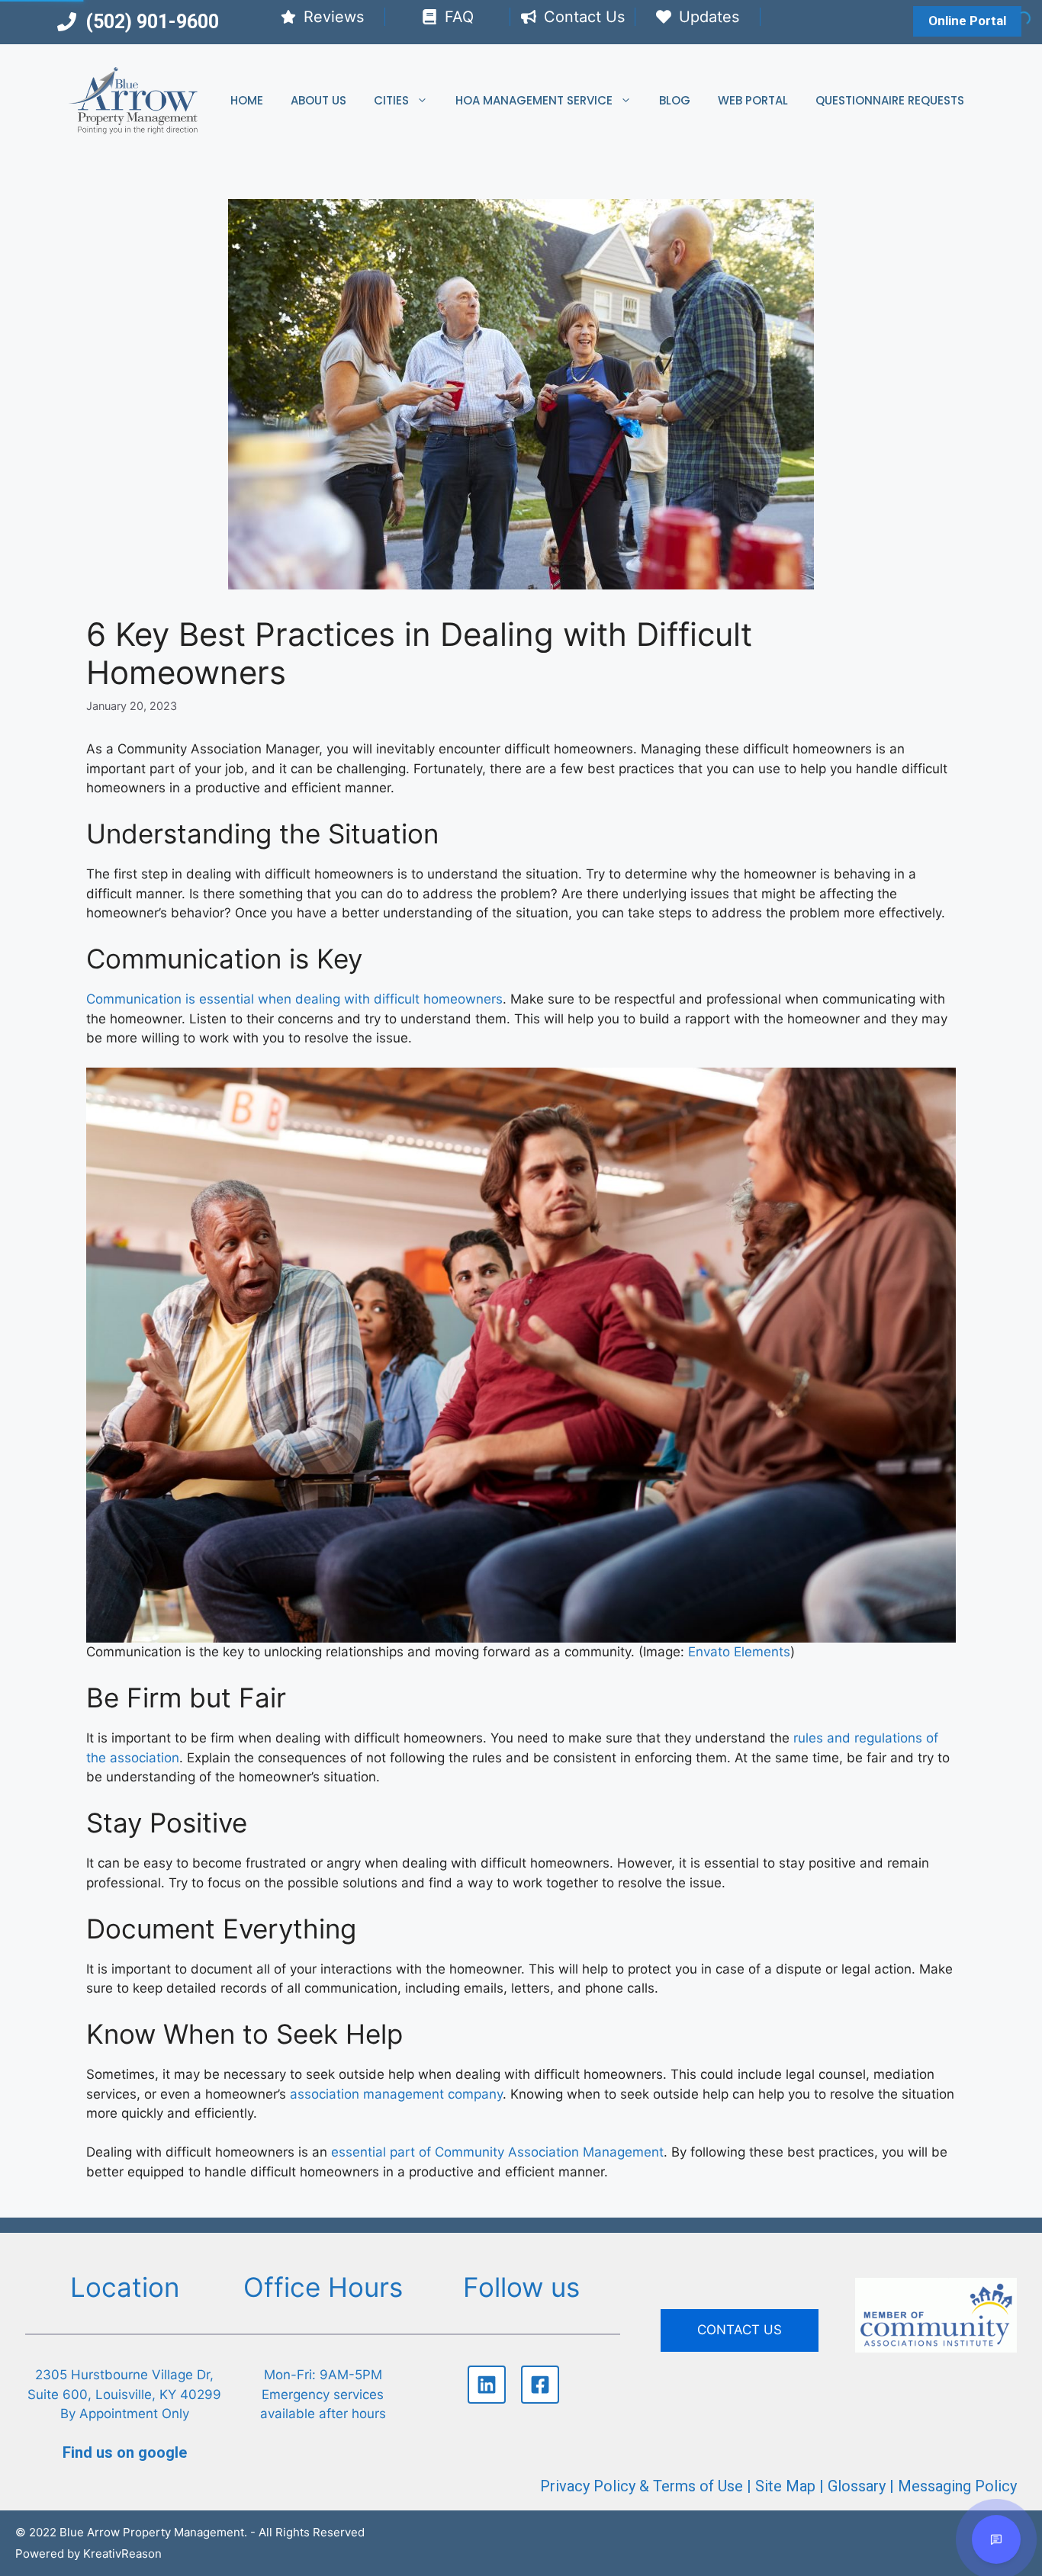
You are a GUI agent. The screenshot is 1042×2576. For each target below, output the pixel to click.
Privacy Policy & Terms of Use (642, 2486)
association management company (396, 2094)
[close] (1018, 2240)
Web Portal (753, 100)
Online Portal (967, 21)
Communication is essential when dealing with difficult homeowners (294, 999)
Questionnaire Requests (890, 100)
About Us (318, 100)
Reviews (334, 17)
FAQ (459, 17)
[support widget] (996, 2539)
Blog (675, 100)
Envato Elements (739, 1652)
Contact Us (584, 17)
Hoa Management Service (534, 100)
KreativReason (122, 2554)
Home (247, 100)
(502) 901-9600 (152, 22)
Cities (391, 100)
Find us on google (125, 2452)
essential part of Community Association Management (497, 2152)
